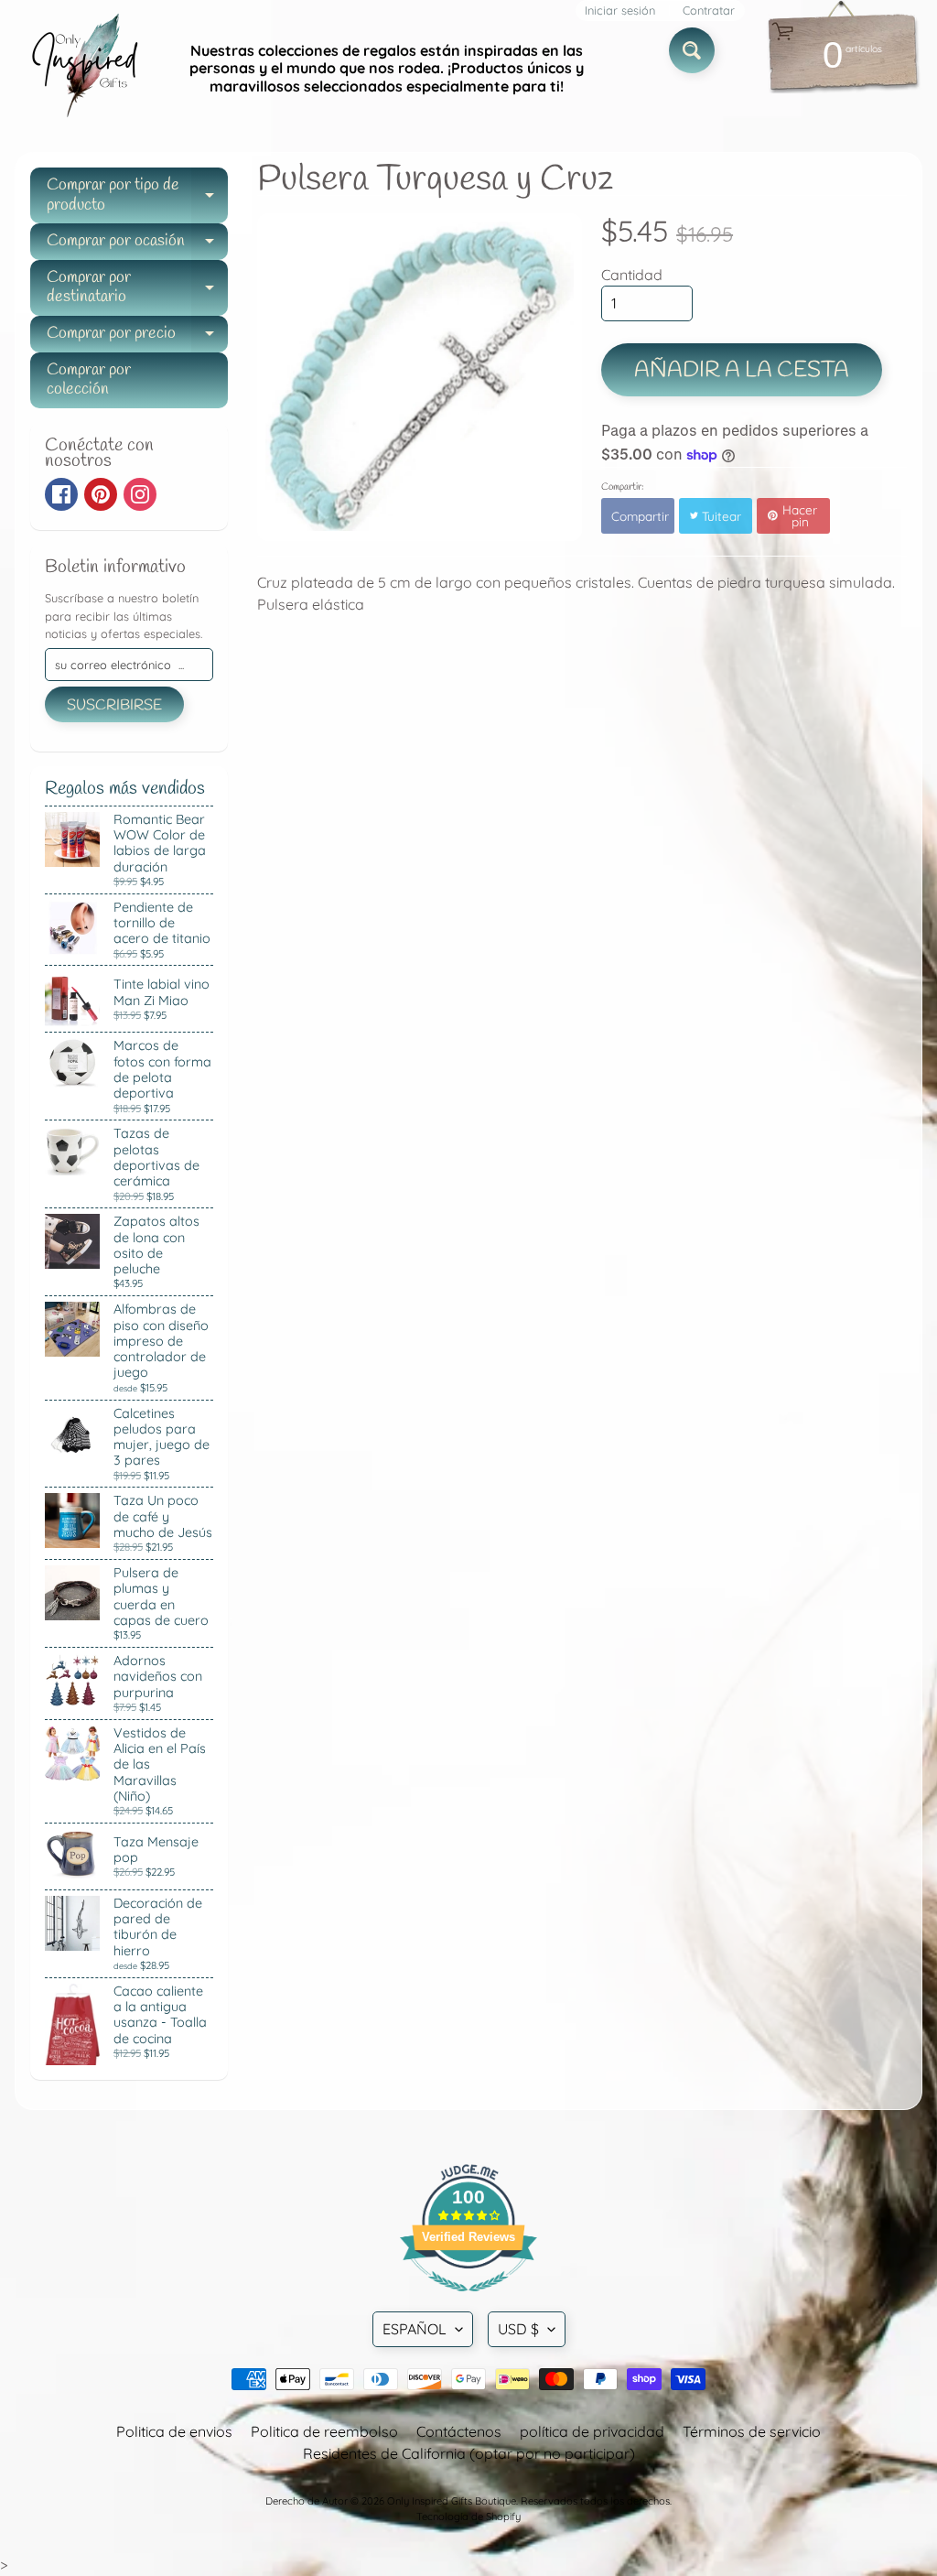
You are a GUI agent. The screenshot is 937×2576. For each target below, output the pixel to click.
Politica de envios (174, 2431)
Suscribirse (114, 705)
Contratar (709, 11)
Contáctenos (459, 2431)
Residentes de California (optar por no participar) (469, 2453)
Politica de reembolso (324, 2431)
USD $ (518, 2329)
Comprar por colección (89, 380)
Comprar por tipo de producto (137, 196)
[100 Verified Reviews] (468, 2300)
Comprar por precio (137, 337)
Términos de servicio (752, 2431)
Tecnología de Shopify (468, 2516)
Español (415, 2329)
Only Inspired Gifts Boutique (452, 2501)
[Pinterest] (101, 494)
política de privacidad (592, 2431)
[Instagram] (140, 494)
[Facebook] (61, 494)
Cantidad (632, 275)
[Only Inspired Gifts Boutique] (83, 69)
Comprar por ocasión (137, 245)
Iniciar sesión (620, 11)
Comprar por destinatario (137, 289)
